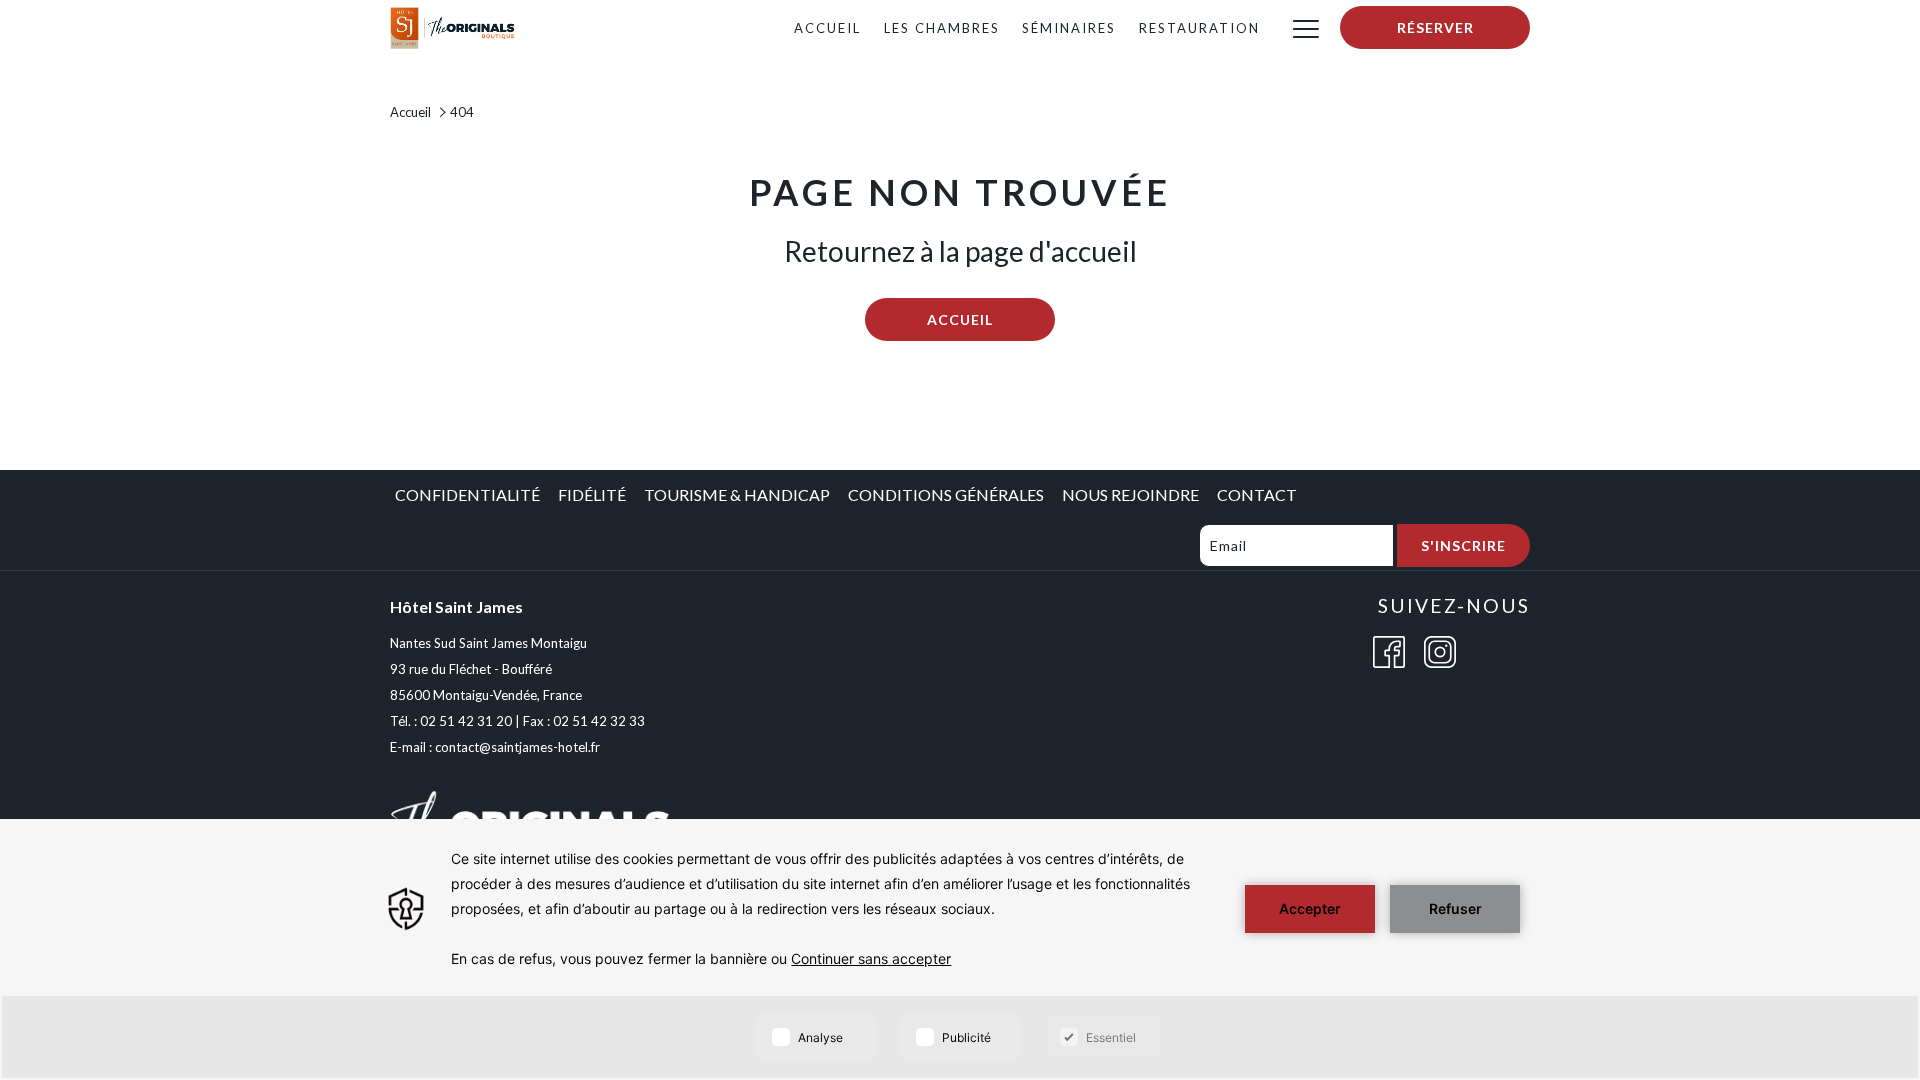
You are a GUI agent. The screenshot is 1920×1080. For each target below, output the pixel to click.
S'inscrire (1463, 545)
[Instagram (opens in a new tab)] (1440, 649)
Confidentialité (467, 494)
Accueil (410, 112)
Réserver (1435, 27)
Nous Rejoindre (1130, 494)
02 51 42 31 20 (466, 721)
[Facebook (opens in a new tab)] (1389, 649)
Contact (1257, 494)
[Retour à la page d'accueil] (453, 26)
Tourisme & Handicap (737, 494)
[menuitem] (827, 27)
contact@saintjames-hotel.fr (517, 747)
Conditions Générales (946, 494)
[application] (960, 949)
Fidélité (592, 494)
